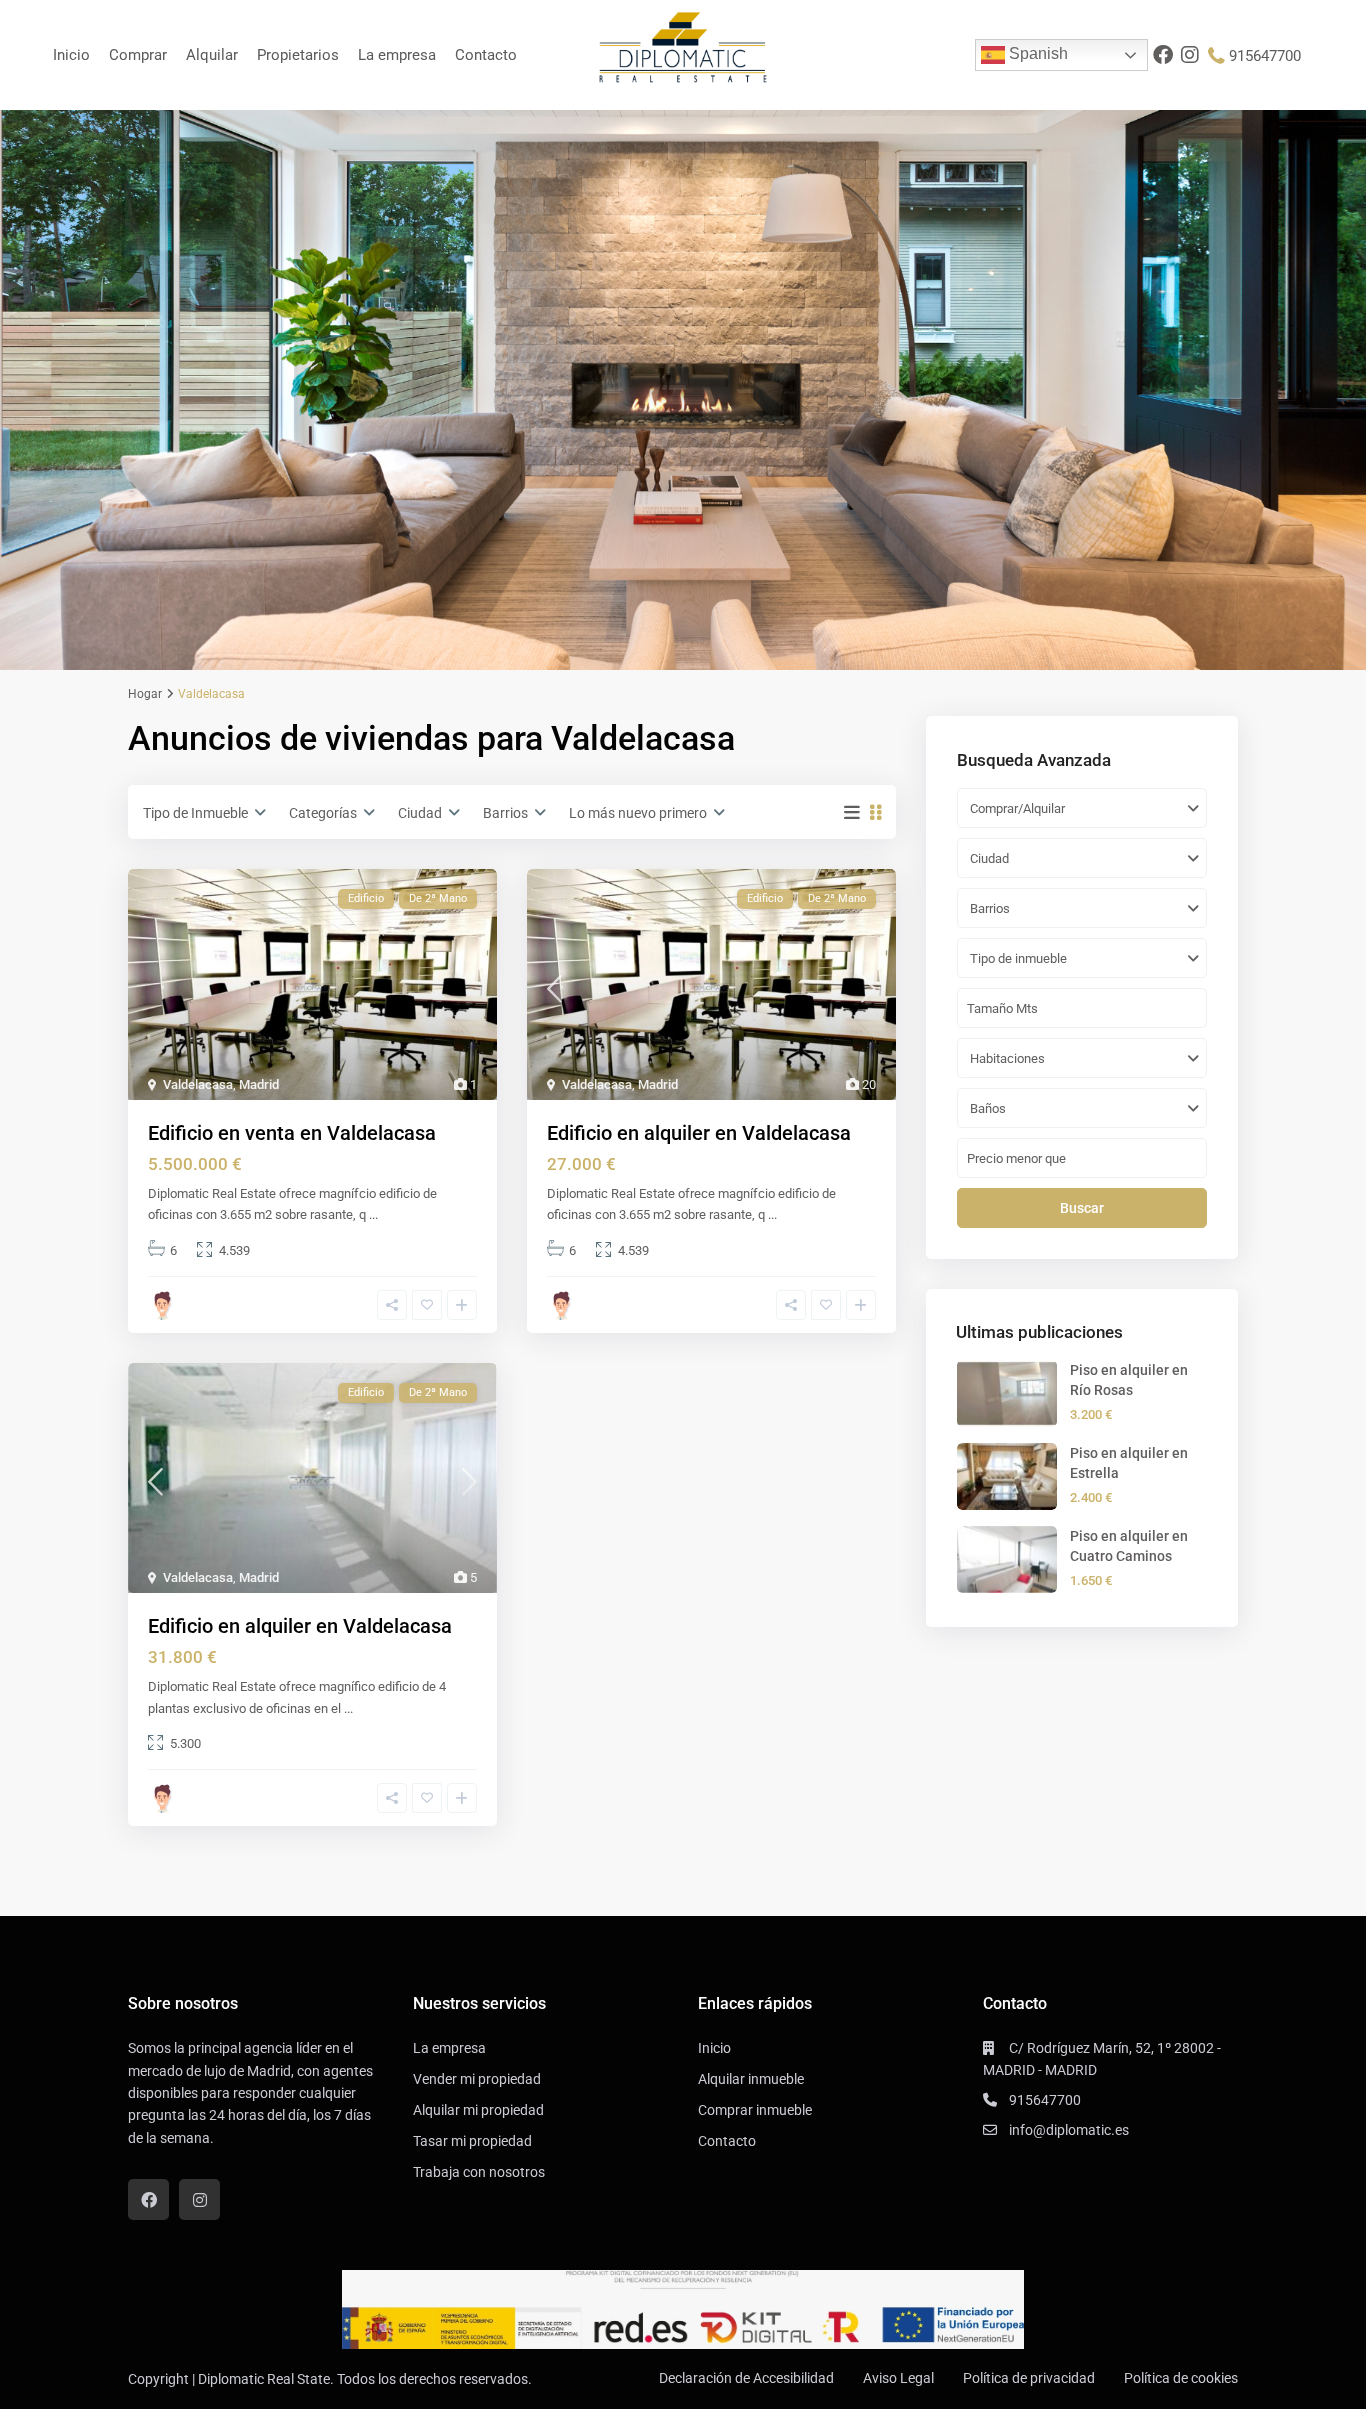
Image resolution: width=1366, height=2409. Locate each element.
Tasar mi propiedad (472, 2141)
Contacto (486, 55)
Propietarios (298, 55)
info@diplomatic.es (1069, 2130)
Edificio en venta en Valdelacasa (292, 1133)
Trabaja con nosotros (479, 2172)
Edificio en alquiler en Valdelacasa (699, 1133)
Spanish (1036, 53)
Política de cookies (1181, 2378)
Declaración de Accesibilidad (746, 2378)
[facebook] (1163, 55)
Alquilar (212, 55)
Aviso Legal (898, 2378)
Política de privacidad (1029, 2378)
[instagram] (1191, 55)
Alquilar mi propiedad (478, 2110)
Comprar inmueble (755, 2110)
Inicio (71, 55)
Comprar (138, 55)
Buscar (1082, 1208)
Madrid (259, 1084)
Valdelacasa (198, 1084)
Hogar (145, 694)
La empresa (397, 55)
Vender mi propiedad (477, 2079)
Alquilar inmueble (751, 2079)
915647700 (1265, 56)
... (373, 1214)
